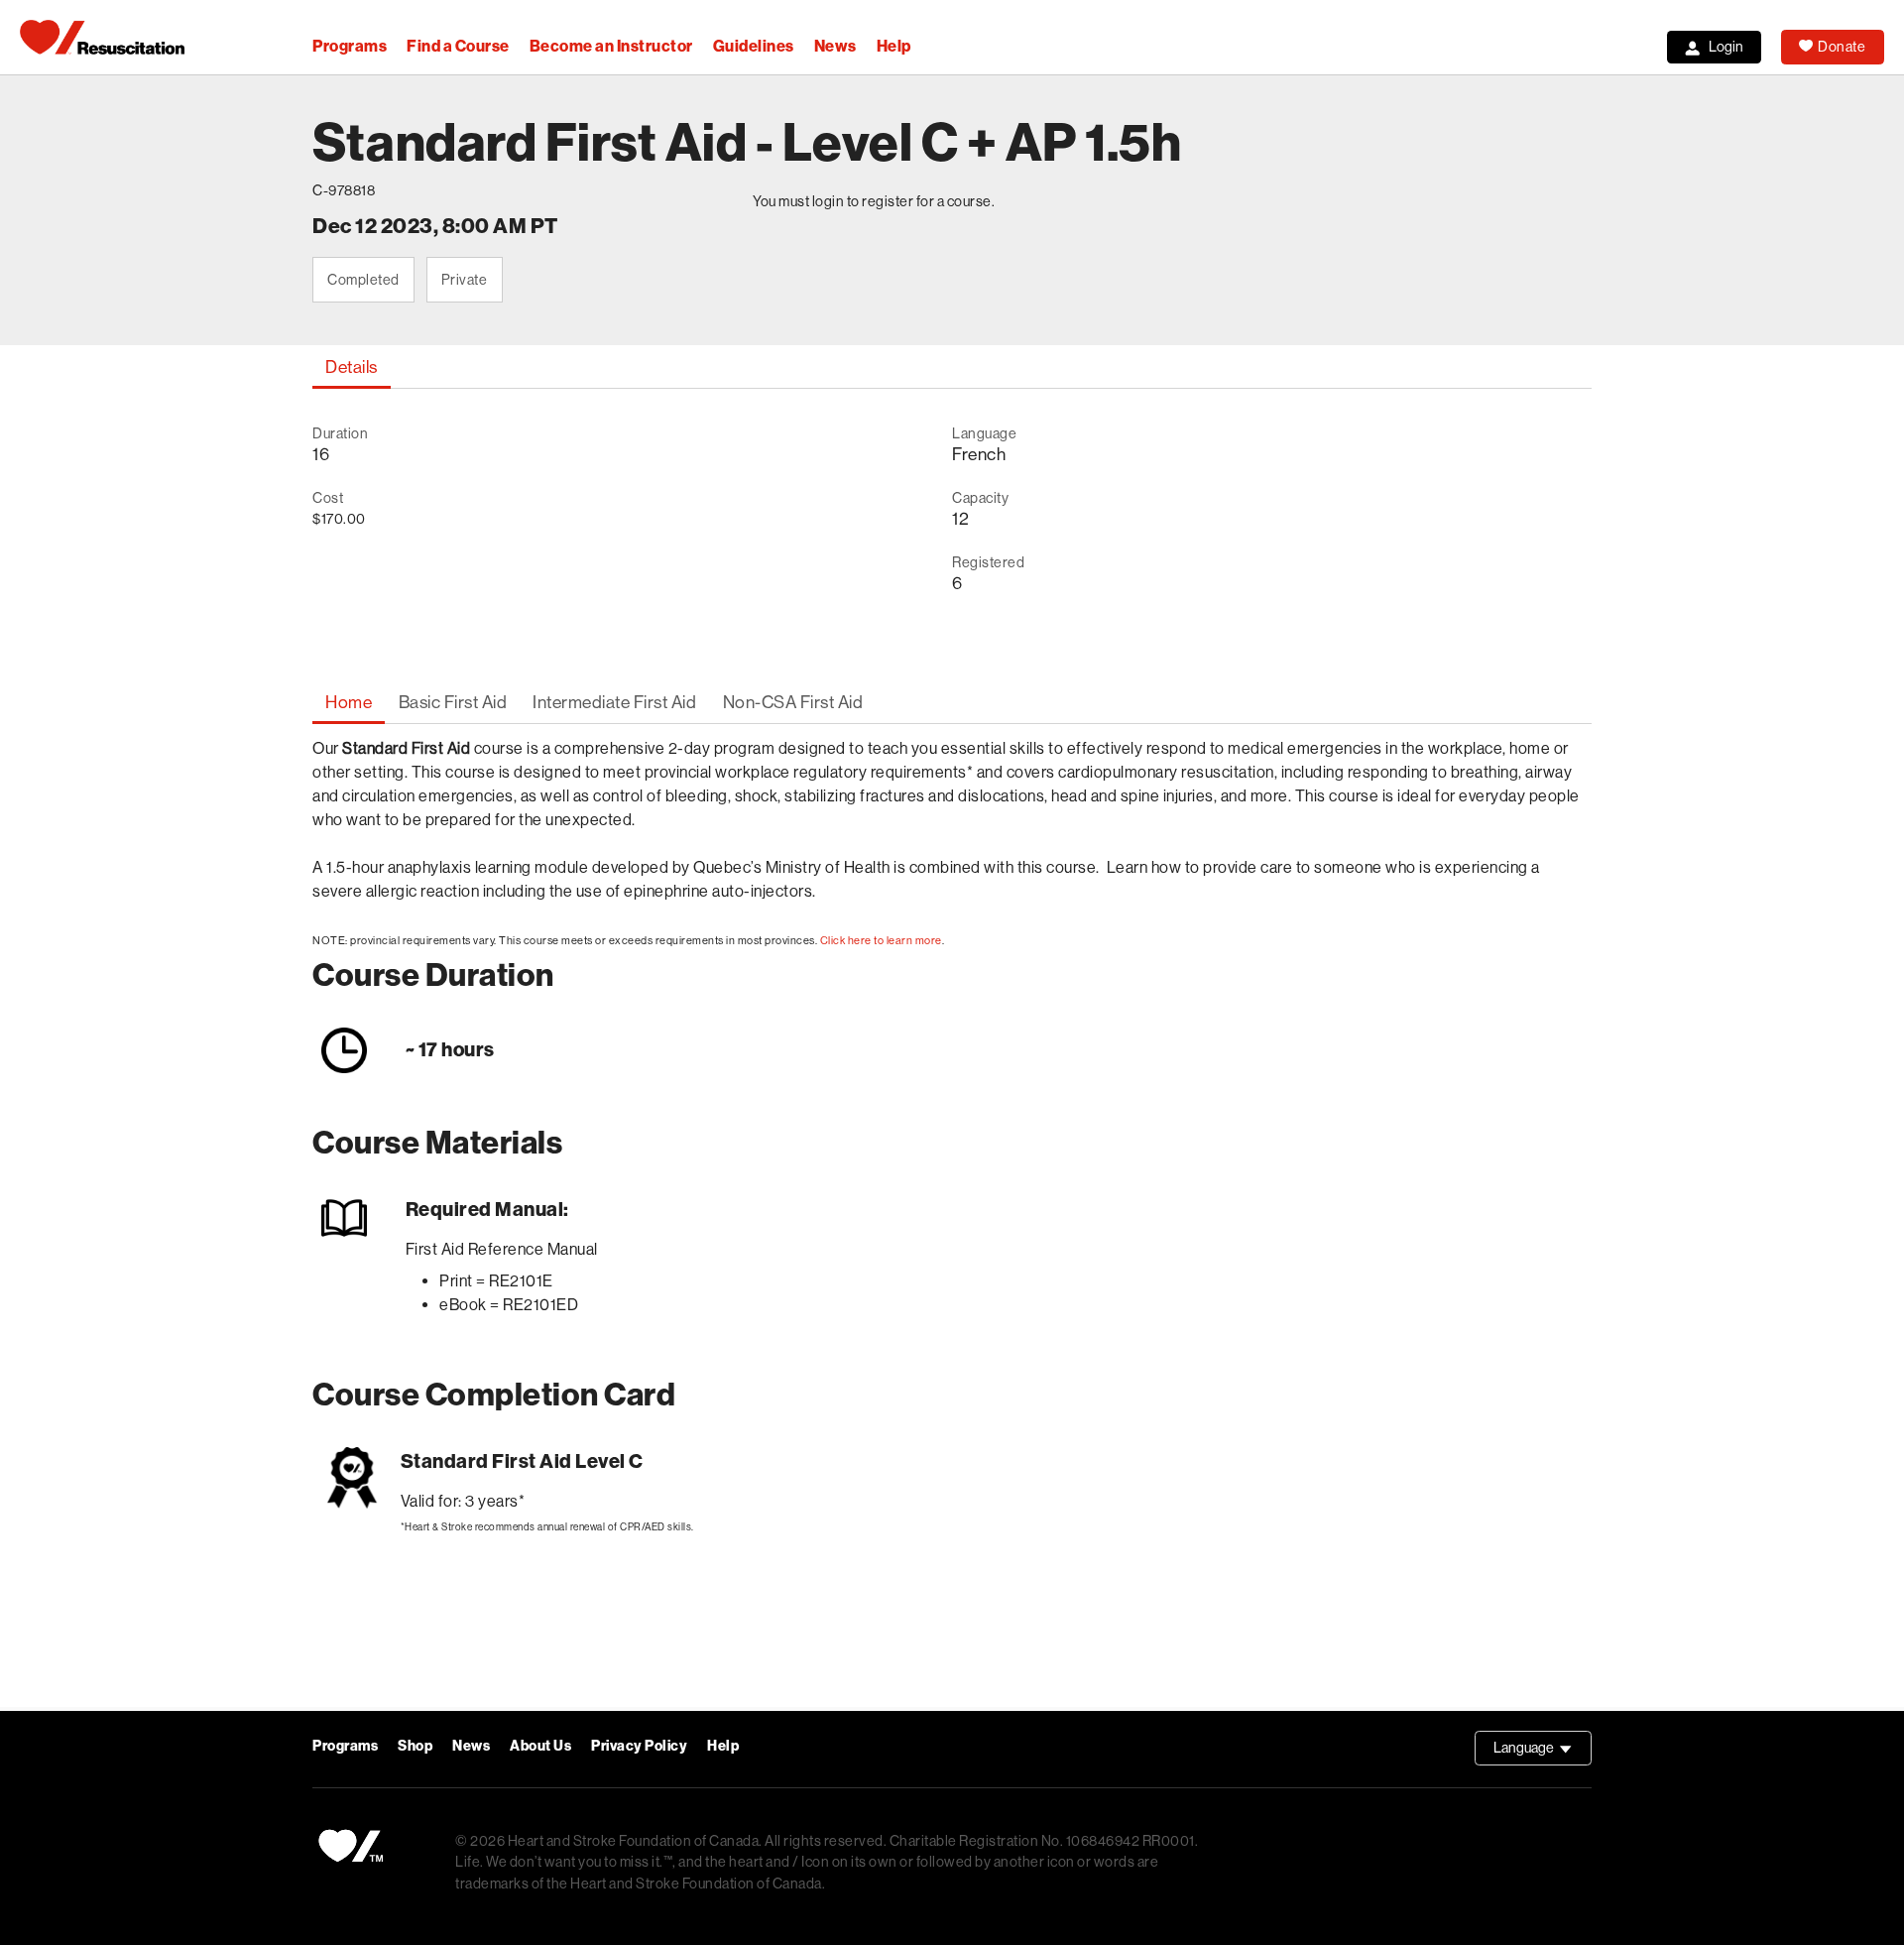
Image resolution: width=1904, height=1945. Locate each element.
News (835, 46)
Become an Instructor (611, 46)
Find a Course (458, 46)
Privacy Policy (639, 1746)
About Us (540, 1746)
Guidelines (754, 46)
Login (1726, 47)
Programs (350, 46)
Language (1543, 1753)
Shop (415, 1746)
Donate (1842, 47)
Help (894, 46)
